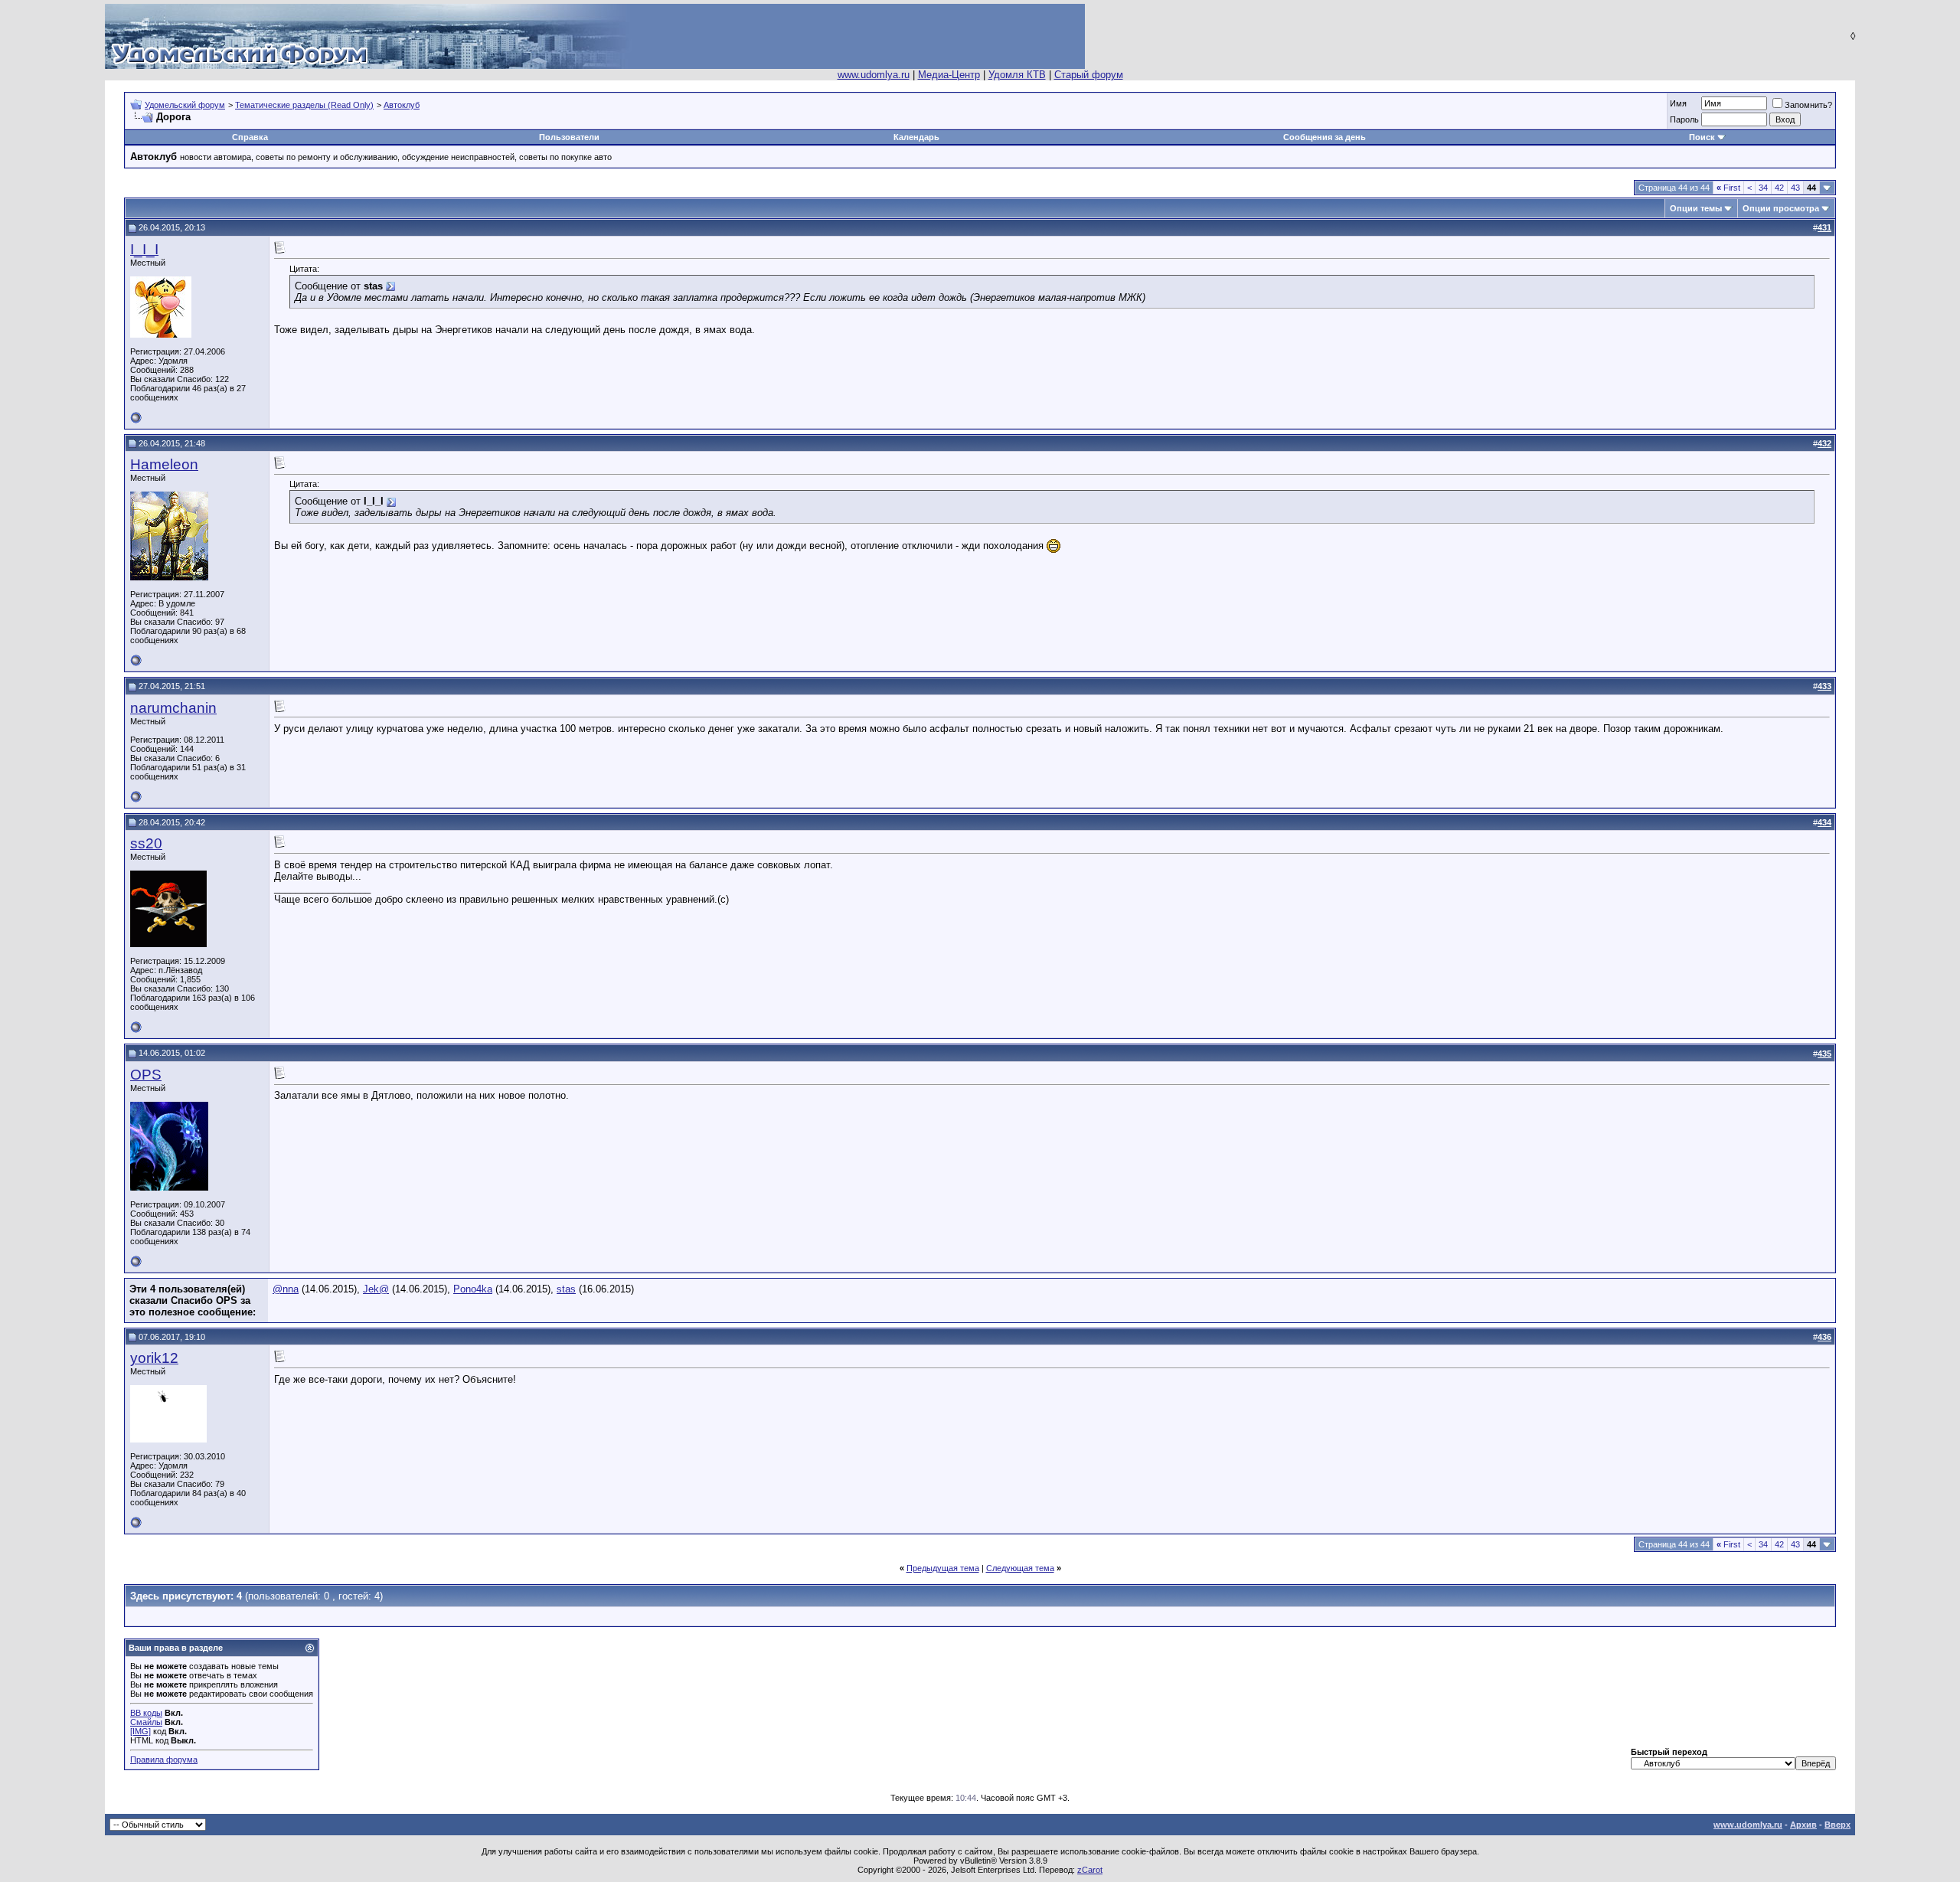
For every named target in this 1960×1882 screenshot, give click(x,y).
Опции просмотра (1781, 208)
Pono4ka (473, 1289)
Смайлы (146, 1722)
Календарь (916, 137)
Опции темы (1696, 208)
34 (1763, 188)
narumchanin (173, 708)
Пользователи (569, 137)
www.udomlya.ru (874, 75)
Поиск (1702, 137)
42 (1779, 188)
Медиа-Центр (949, 75)
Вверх (1837, 1825)
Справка (250, 137)
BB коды (146, 1713)
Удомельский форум (185, 105)
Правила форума (164, 1759)
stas (566, 1289)
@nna (286, 1289)
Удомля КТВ (1017, 75)
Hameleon (164, 464)
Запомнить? (1808, 105)
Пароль (1684, 119)
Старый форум (1089, 75)
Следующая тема (1020, 1568)
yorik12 (154, 1358)
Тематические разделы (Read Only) (304, 105)
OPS (146, 1075)
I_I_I (144, 249)
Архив (1803, 1825)
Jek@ (376, 1289)
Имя (1678, 103)
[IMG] (140, 1731)
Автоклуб (402, 105)
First (1728, 188)
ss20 (146, 843)
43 (1795, 188)
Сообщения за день (1325, 137)
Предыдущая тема (943, 1568)
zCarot (1090, 1870)
